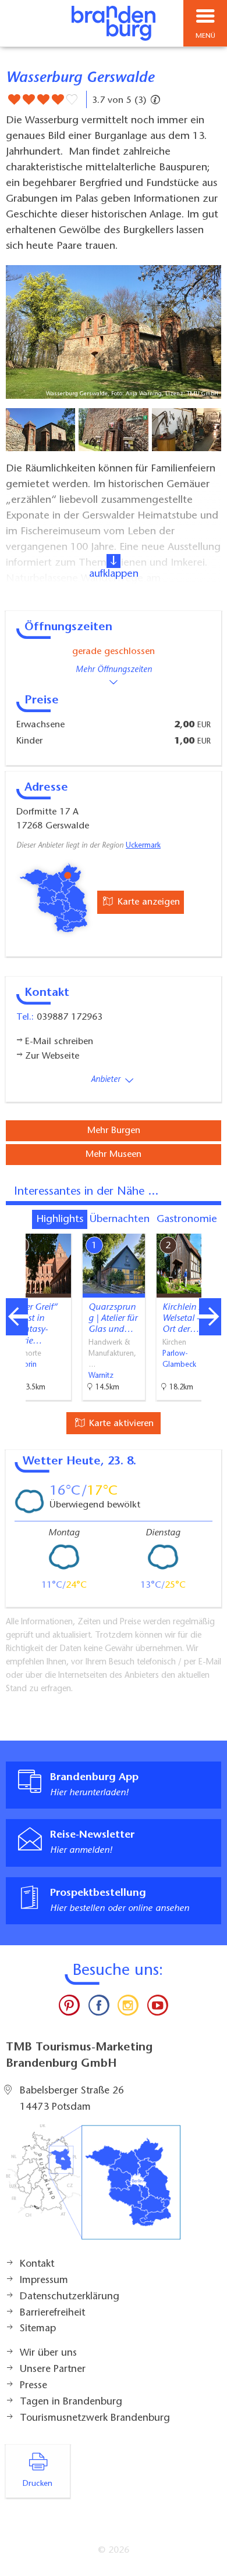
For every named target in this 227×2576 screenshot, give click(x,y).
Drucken (38, 2484)
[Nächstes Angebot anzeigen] (210, 1317)
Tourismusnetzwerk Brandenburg (95, 2418)
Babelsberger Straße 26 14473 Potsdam (72, 2099)
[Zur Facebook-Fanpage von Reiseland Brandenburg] (99, 2008)
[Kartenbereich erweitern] (210, 1226)
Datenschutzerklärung (70, 2297)
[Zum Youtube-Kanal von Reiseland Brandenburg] (157, 2008)
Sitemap (38, 2329)
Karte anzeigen (147, 902)
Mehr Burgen (114, 1131)
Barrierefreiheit (52, 2313)
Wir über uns (48, 2353)
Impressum (44, 2281)
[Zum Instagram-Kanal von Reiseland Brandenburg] (128, 2008)
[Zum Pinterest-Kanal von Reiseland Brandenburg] (69, 2008)
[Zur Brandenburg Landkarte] (93, 2188)
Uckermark (143, 846)
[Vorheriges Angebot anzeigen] (17, 1317)
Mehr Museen (114, 1155)
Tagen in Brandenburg (71, 2402)
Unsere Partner (53, 2370)
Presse (33, 2386)
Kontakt (37, 2264)
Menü (205, 36)
